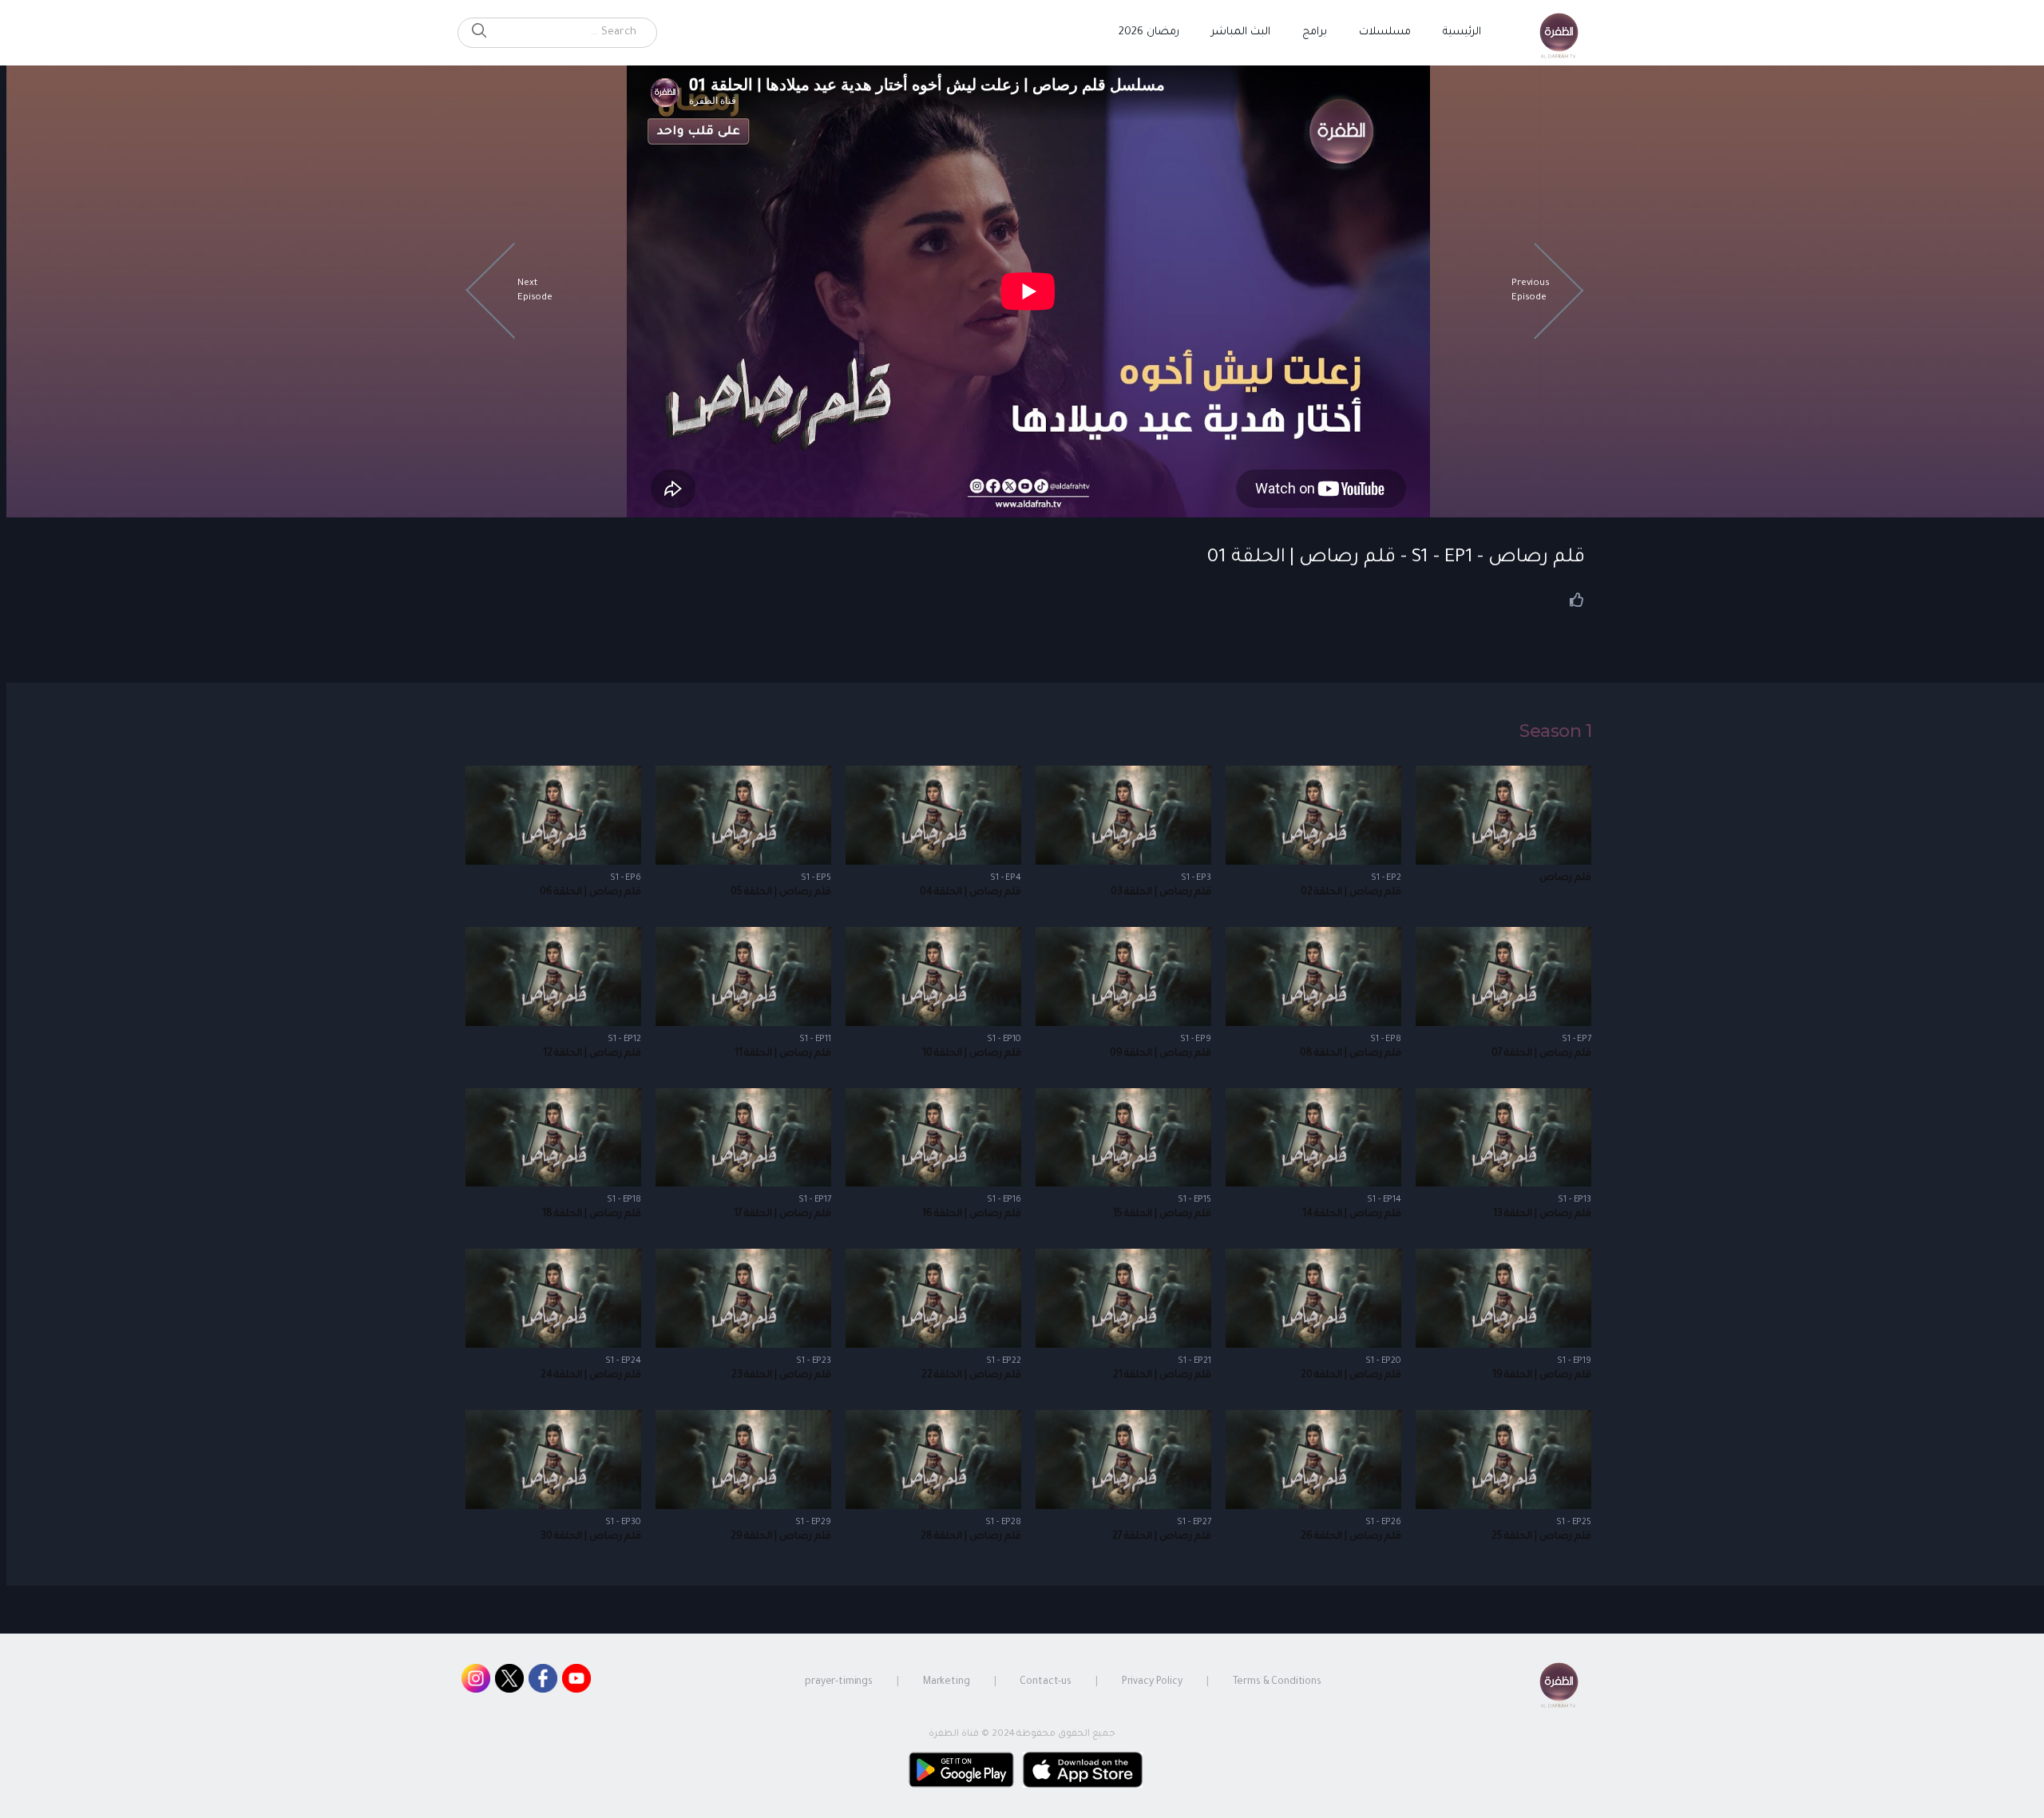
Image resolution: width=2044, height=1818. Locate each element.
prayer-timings (839, 1682)
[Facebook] (543, 1682)
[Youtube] (576, 1682)
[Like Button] (1577, 600)
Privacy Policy (1152, 1682)
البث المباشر (1241, 32)
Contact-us (1046, 1682)
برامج (1315, 32)
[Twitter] (509, 1682)
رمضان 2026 (1149, 32)
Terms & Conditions (1277, 1682)
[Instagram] (476, 1682)
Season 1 (1555, 731)
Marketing (947, 1682)
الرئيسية (1462, 32)
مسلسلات (1385, 32)
